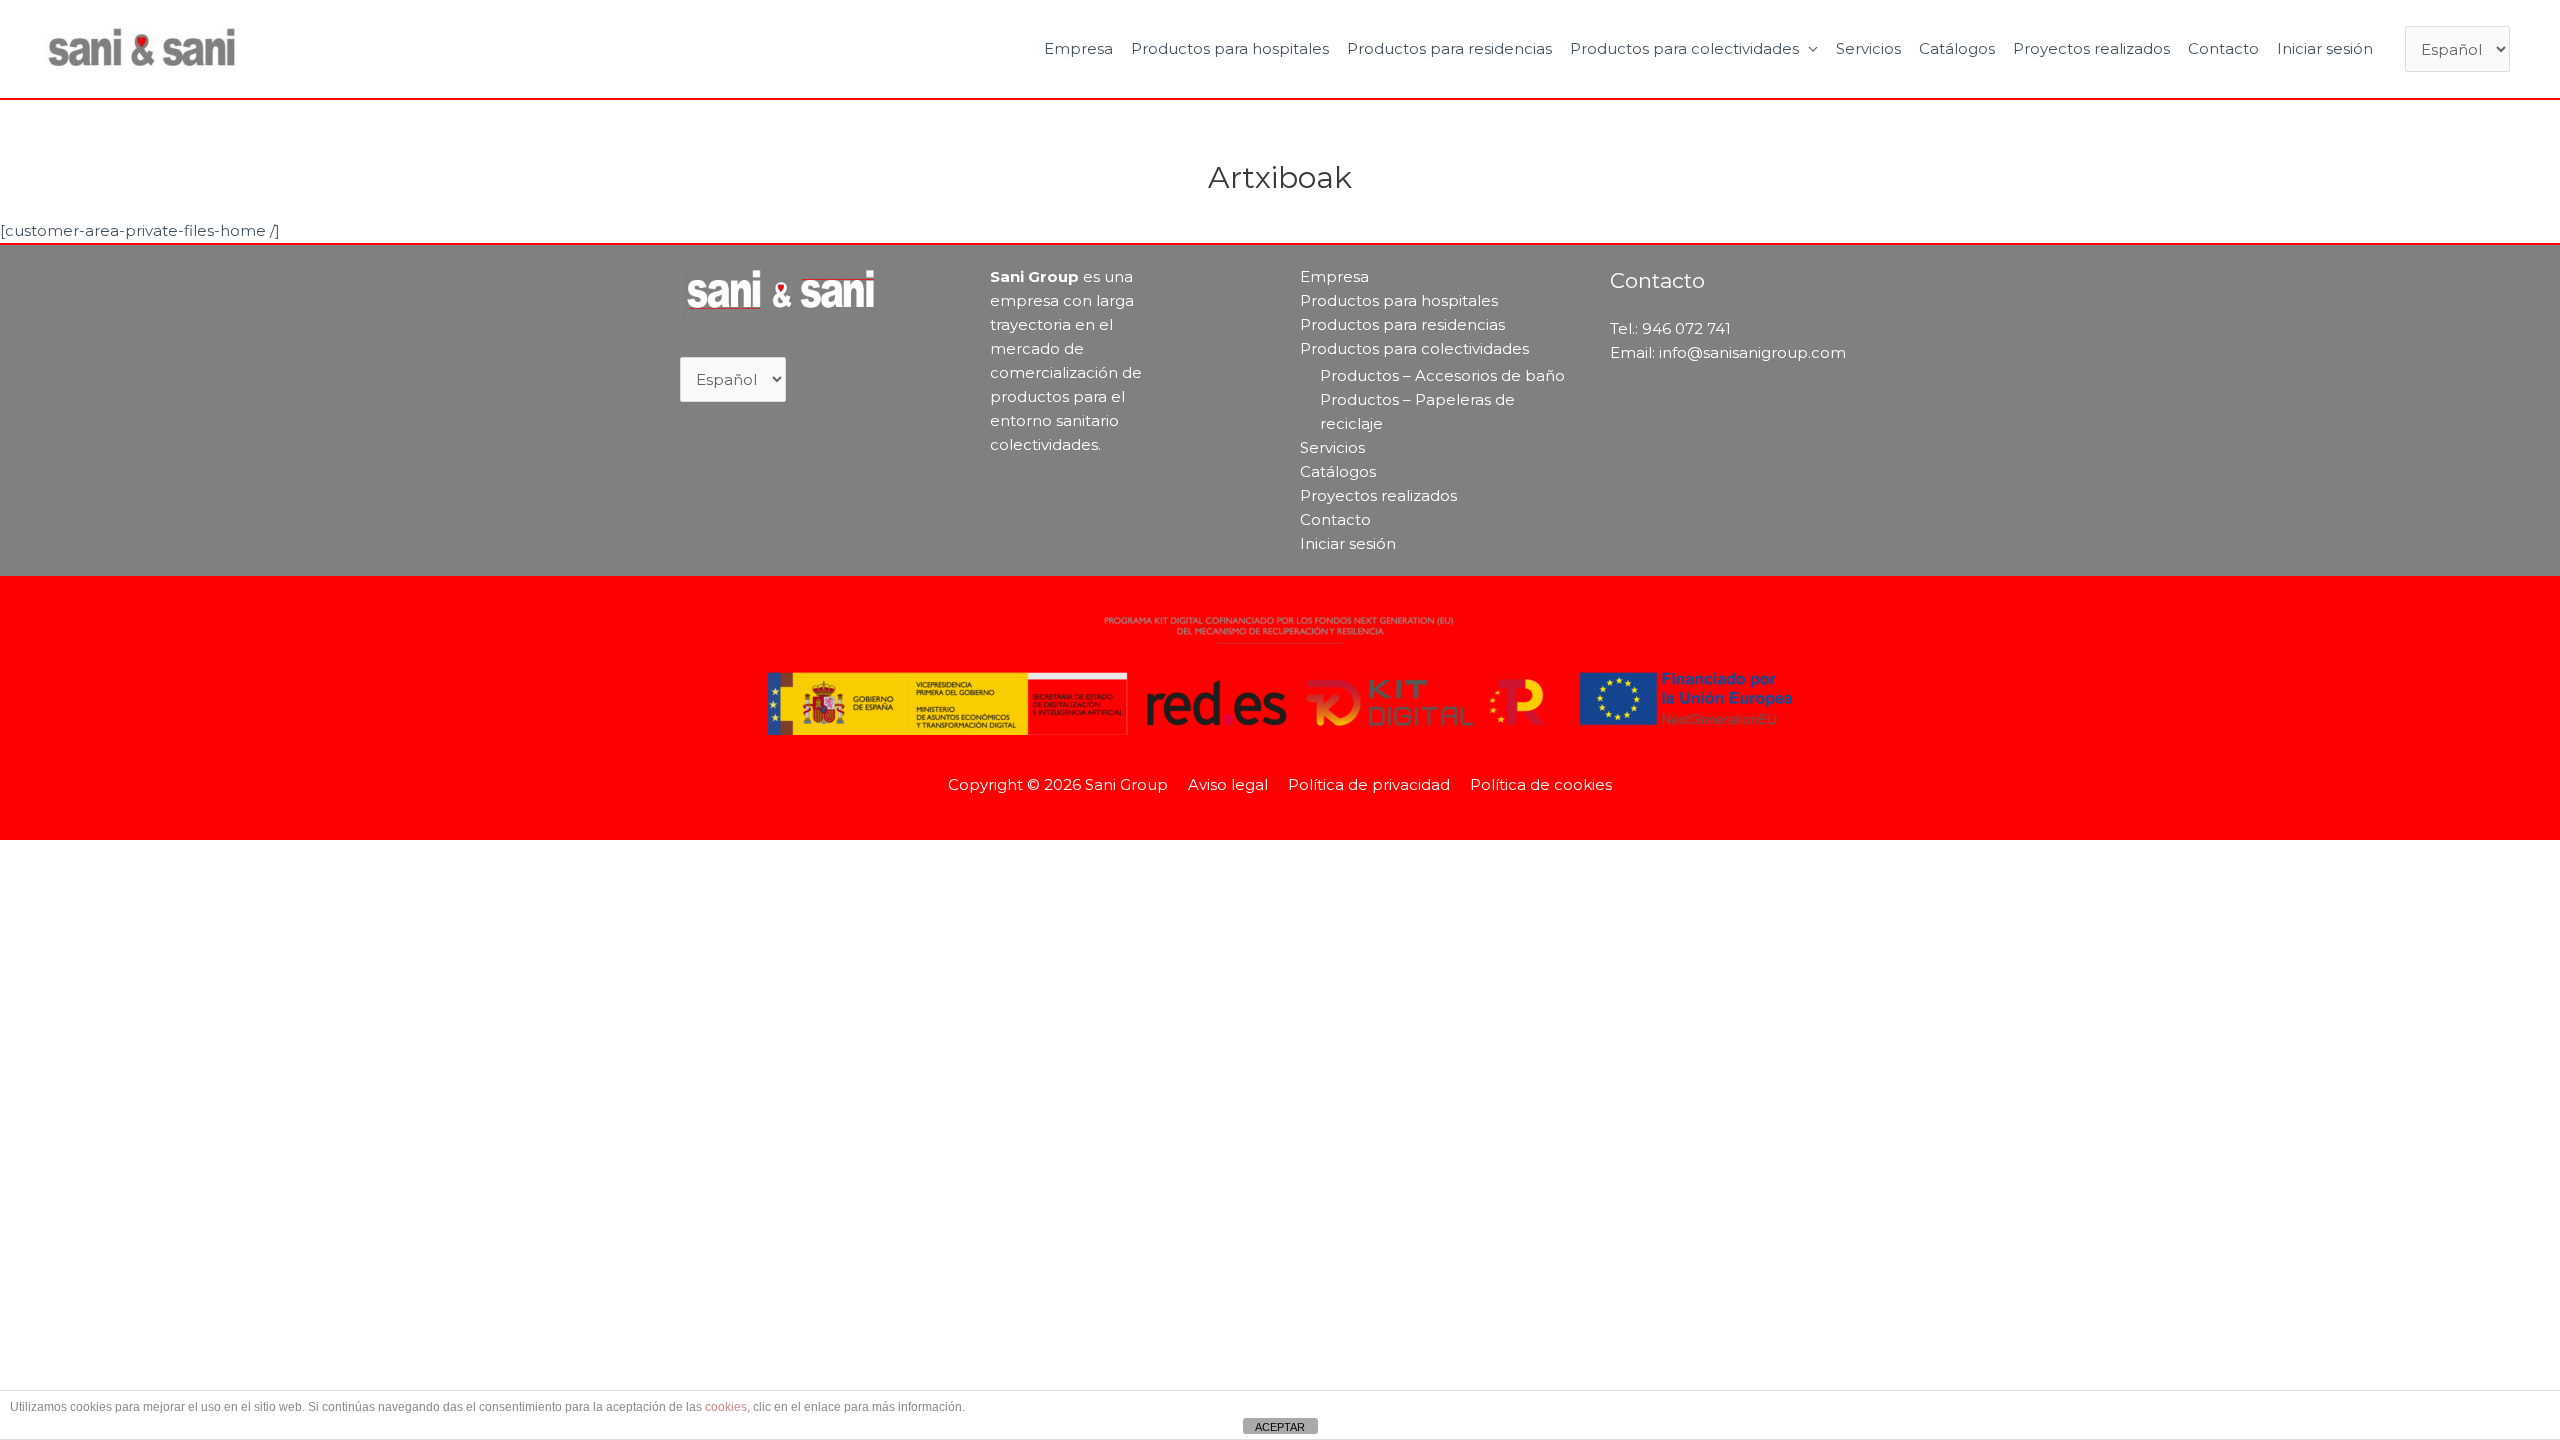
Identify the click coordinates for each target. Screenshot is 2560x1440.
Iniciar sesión (2325, 48)
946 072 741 (1686, 328)
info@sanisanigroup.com (1752, 352)
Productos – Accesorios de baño (1442, 375)
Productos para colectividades (1684, 48)
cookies (726, 1407)
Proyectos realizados (2091, 48)
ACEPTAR (1280, 1427)
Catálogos (1957, 48)
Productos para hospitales (1230, 48)
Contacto (2223, 48)
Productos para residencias (1449, 48)
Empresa (1078, 48)
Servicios (1868, 48)
